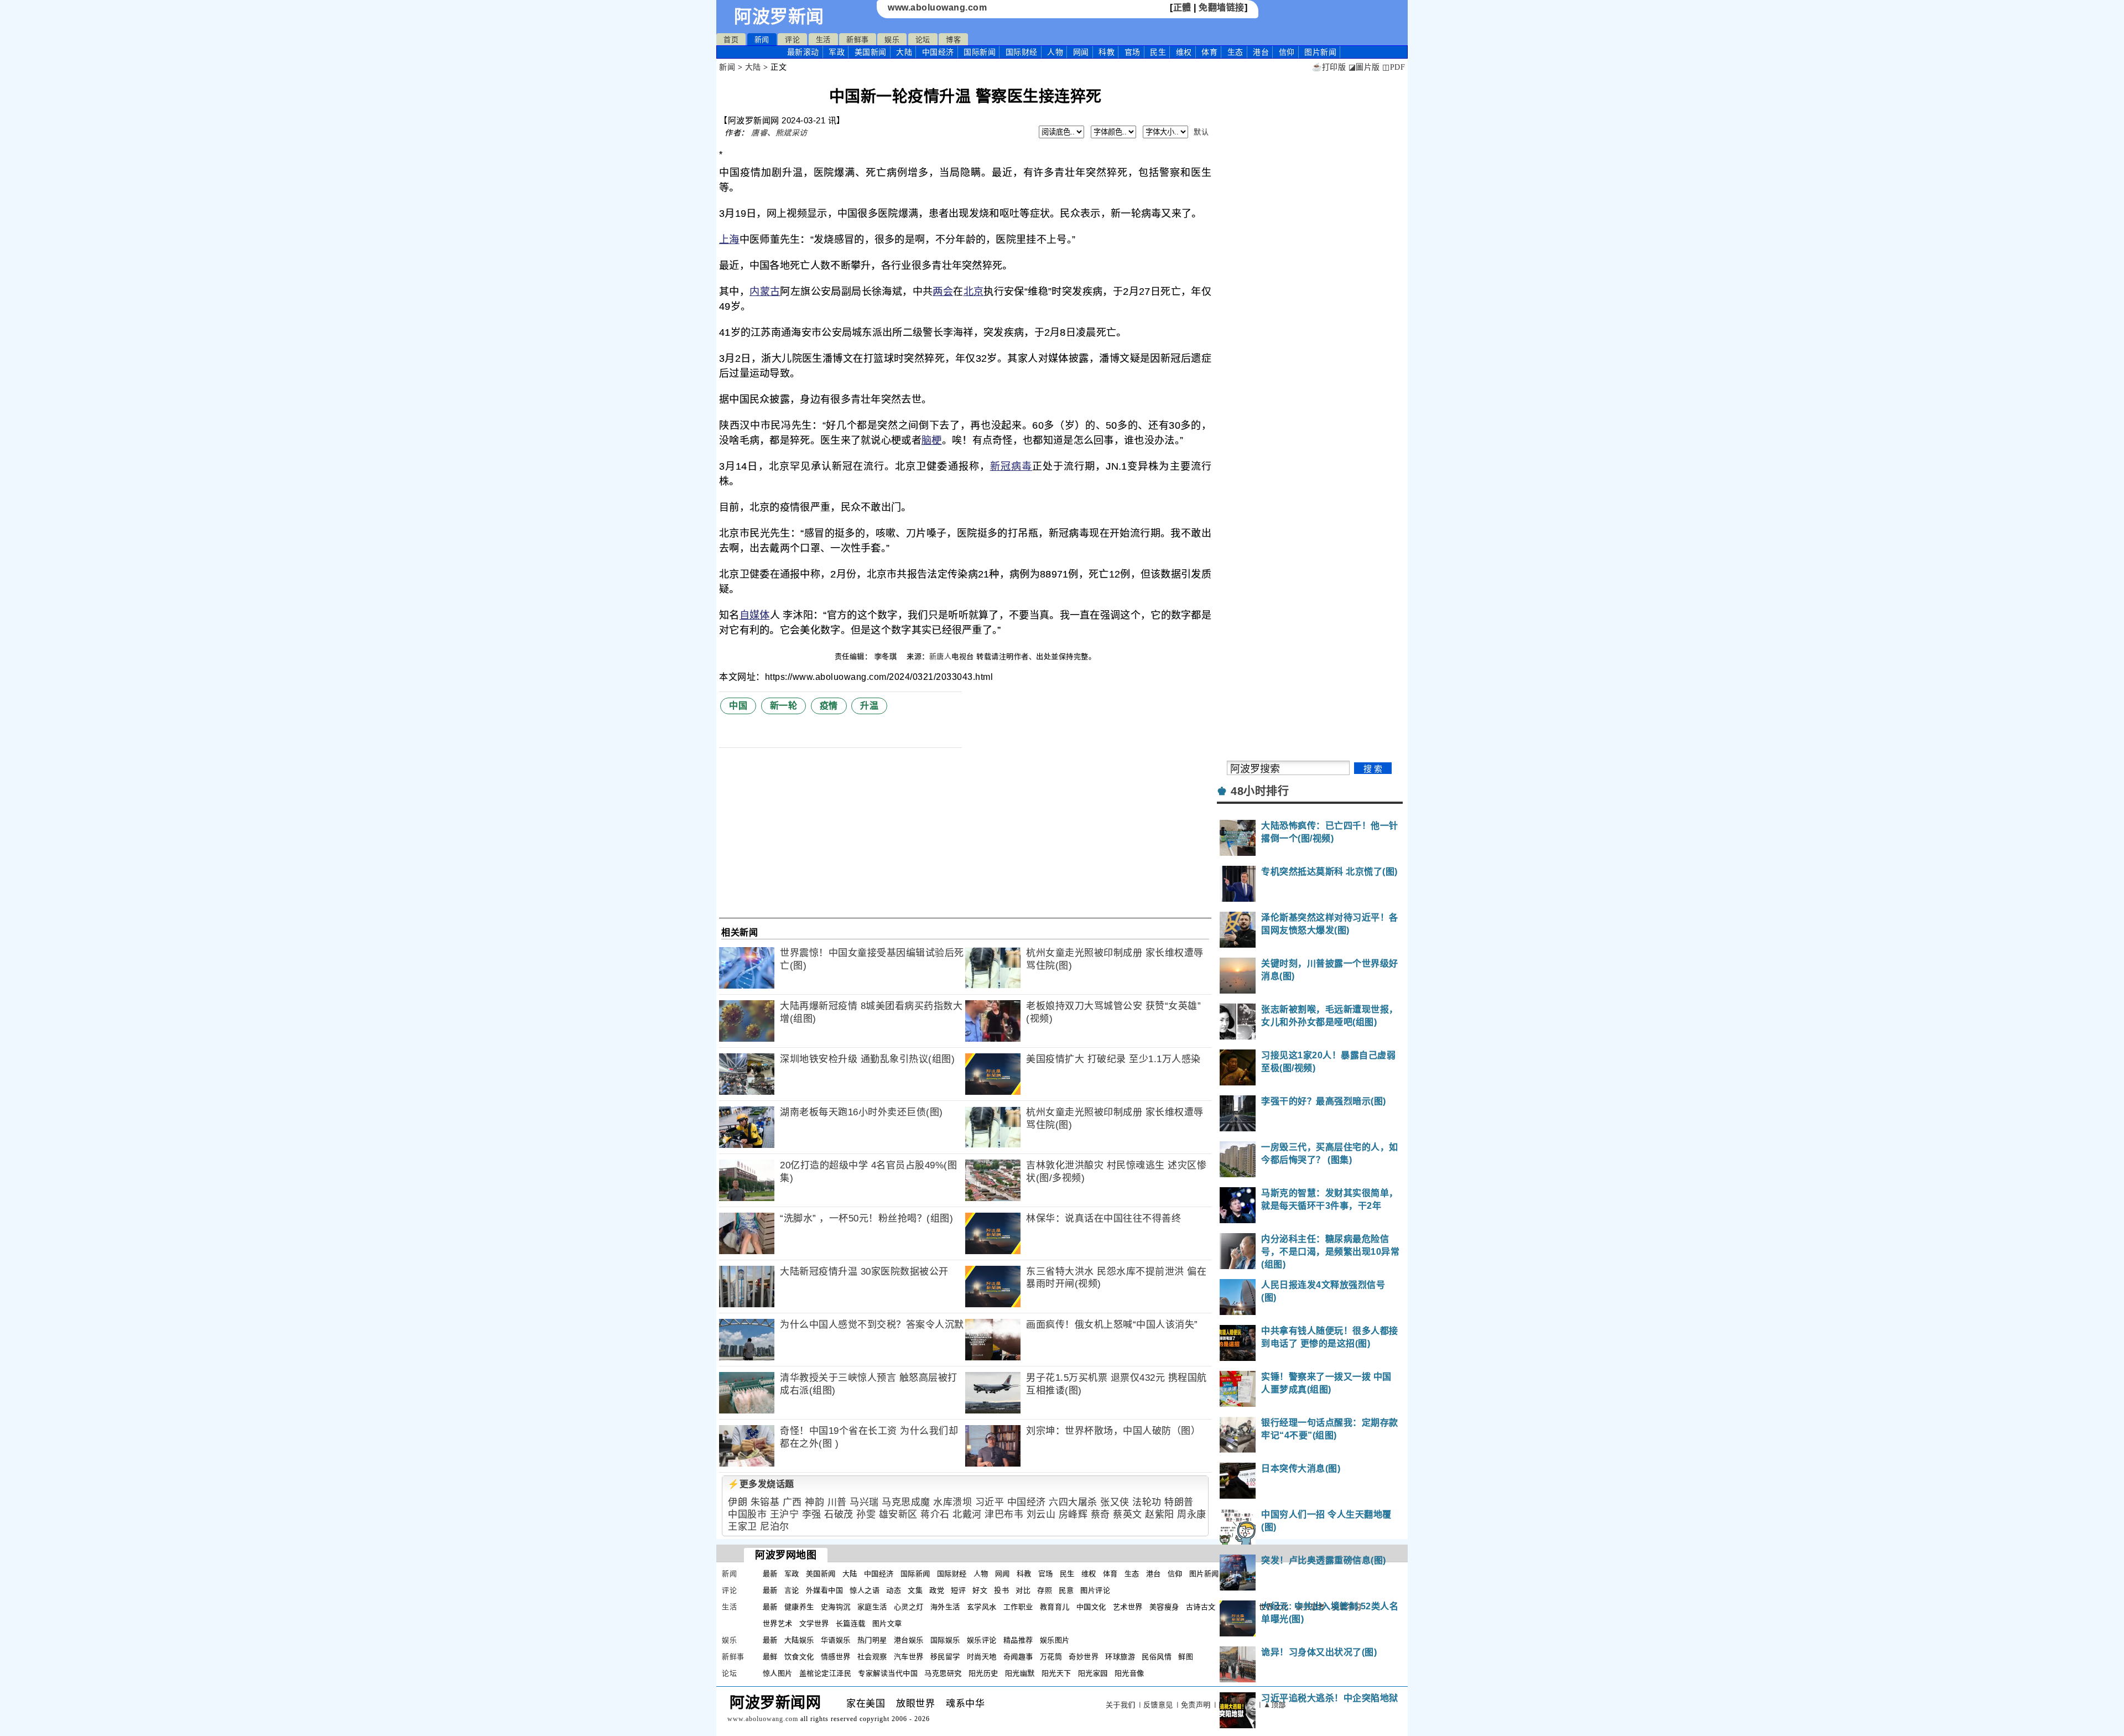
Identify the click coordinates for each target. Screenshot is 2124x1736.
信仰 (1287, 52)
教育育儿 (1055, 1607)
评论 (792, 40)
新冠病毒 (1011, 466)
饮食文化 (799, 1657)
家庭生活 (872, 1607)
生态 (1235, 52)
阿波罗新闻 (779, 17)
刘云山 (1041, 1514)
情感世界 (836, 1657)
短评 (958, 1590)
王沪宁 (785, 1514)
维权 (1184, 52)
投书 (1001, 1590)
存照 (1045, 1590)
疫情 (829, 706)
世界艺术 (778, 1623)
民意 (1066, 1590)
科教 (1107, 52)
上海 (729, 240)
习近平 (990, 1502)
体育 (1209, 52)
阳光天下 (1056, 1673)
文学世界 (814, 1623)
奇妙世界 (1084, 1657)
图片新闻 (1204, 1574)
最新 (803, 52)
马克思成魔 (906, 1502)
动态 (894, 1590)
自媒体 (755, 615)
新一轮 (784, 706)
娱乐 (892, 40)
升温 (869, 706)
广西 (792, 1502)
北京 (974, 292)
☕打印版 (1329, 67)
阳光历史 (983, 1673)
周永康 (1192, 1514)
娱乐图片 (1055, 1640)
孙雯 (866, 1514)
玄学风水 (982, 1607)
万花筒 (1051, 1657)
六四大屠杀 (1073, 1502)
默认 (1201, 132)
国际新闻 (980, 52)
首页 (731, 40)
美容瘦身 (1164, 1607)
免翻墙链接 (1222, 7)
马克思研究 (943, 1673)
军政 (837, 52)
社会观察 (872, 1657)
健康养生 (799, 1607)
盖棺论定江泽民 (826, 1673)
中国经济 (938, 52)
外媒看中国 (825, 1590)
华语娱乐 (836, 1640)
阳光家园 (1093, 1673)
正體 (1182, 7)
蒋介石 (935, 1514)
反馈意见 (1158, 1705)
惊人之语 (865, 1590)
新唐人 (941, 656)
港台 (1261, 52)
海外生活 (945, 1607)
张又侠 (1115, 1502)
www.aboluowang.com (937, 7)
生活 (823, 40)
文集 (915, 1590)
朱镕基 (765, 1502)
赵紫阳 (1160, 1514)
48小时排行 (1260, 791)
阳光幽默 (1020, 1673)
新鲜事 (858, 40)
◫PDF (1394, 67)
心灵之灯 (909, 1607)
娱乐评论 (982, 1640)
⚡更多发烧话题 (761, 1484)
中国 (738, 706)
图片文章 (887, 1623)
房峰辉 (1073, 1514)
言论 (792, 1590)
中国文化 (1091, 1607)
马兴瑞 (864, 1502)
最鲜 (770, 1657)
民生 (1158, 52)
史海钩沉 (836, 1607)
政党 (937, 1590)
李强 (812, 1514)
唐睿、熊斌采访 (779, 133)
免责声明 (1196, 1705)
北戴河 (967, 1514)
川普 (837, 1502)
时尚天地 (982, 1657)
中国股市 (747, 1514)
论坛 (923, 40)
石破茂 (839, 1514)
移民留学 (945, 1657)
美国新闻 (871, 52)
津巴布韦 (1004, 1514)
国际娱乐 (945, 1640)
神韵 (814, 1502)
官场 (1133, 52)
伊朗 (738, 1502)
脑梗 (932, 440)
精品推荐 (1018, 1640)
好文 (980, 1590)
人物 (1055, 52)
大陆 (904, 52)
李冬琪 (887, 656)
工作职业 (1018, 1607)
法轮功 (1147, 1502)
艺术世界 (1128, 1607)
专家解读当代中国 (888, 1673)
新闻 (762, 40)
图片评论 (1095, 1590)
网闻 (1081, 52)
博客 (953, 40)
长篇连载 (851, 1623)
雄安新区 (898, 1514)
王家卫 (743, 1527)
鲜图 (1186, 1657)
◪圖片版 (1364, 67)
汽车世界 (909, 1657)
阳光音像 (1129, 1673)
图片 (1320, 52)
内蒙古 (765, 292)
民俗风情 (1157, 1657)
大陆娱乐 (799, 1640)
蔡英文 (1128, 1514)
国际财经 (1022, 52)
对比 (1023, 1590)
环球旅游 (1120, 1657)
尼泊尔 (775, 1527)
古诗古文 (1201, 1607)
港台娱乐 (909, 1640)
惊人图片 (778, 1673)
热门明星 (872, 1640)
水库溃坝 (952, 1502)
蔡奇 (1100, 1514)
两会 (943, 292)
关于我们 (1121, 1705)
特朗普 (1179, 1502)
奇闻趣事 (1018, 1657)
